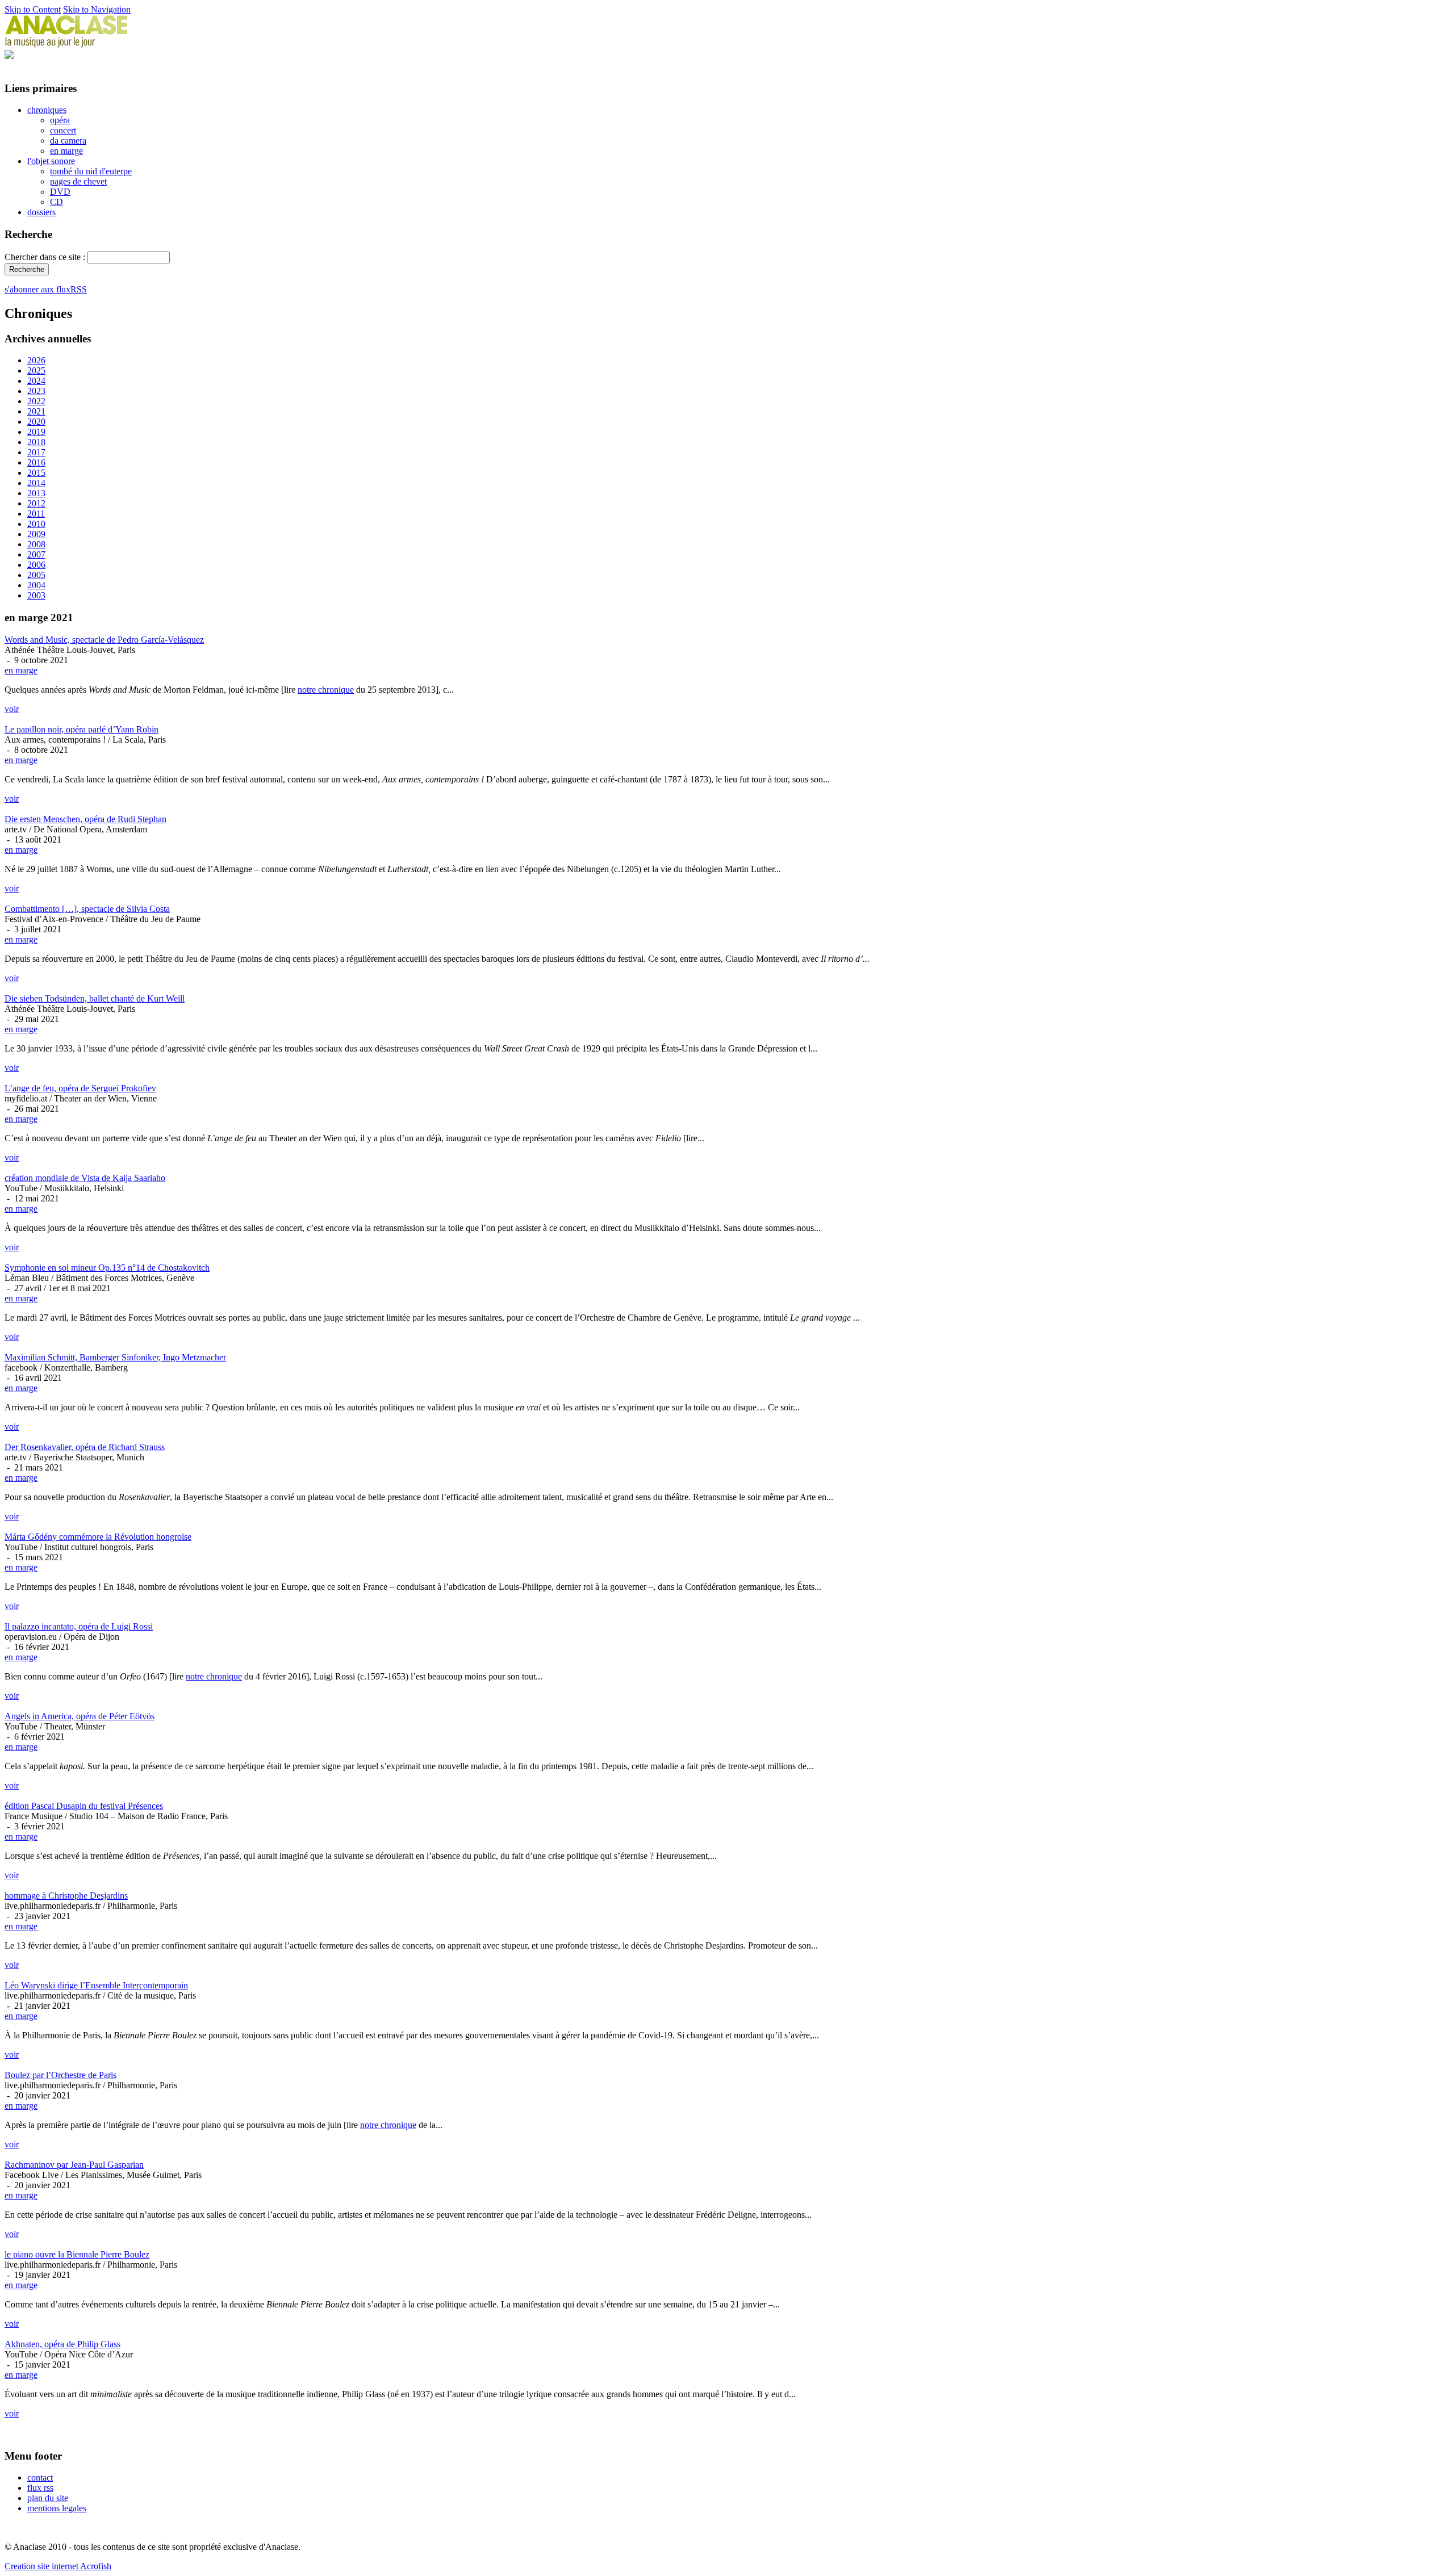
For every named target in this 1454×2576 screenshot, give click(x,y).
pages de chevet (78, 181)
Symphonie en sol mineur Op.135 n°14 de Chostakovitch (107, 1268)
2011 (36, 514)
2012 (36, 503)
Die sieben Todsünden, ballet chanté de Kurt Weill (95, 998)
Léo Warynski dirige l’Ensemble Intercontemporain (96, 1985)
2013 (36, 493)
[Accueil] (66, 45)
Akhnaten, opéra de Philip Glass (62, 2344)
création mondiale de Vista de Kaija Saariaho (85, 1178)
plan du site (48, 2498)
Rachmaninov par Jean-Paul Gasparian (74, 2165)
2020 (36, 422)
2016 (36, 462)
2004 (36, 585)
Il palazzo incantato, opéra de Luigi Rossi (79, 1626)
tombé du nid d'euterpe (91, 171)
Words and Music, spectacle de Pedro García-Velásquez (104, 640)
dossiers (41, 212)
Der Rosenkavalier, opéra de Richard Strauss (85, 1447)
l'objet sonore (51, 161)
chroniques (47, 110)
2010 (36, 524)
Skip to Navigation (97, 9)
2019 (36, 432)
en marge (66, 151)
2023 (36, 391)
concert (63, 130)
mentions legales (57, 2508)
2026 (36, 360)
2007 (36, 554)
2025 (36, 370)
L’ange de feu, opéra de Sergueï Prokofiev (80, 1088)
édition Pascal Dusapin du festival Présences (84, 1806)
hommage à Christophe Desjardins (66, 1896)
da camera (68, 141)
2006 (36, 565)
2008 (36, 544)
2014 (36, 483)
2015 (36, 473)
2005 (36, 575)
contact (40, 2477)
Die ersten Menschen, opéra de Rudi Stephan (85, 819)
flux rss (40, 2488)
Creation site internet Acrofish (58, 2566)
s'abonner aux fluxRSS (46, 289)
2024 (36, 381)
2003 (36, 595)
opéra (60, 120)
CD (57, 202)
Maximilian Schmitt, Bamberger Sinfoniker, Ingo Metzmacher (115, 1357)
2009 (36, 534)
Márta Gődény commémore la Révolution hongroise (98, 1537)
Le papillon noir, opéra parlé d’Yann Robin (82, 729)
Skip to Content (33, 9)
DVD (60, 192)
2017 (36, 452)
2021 (36, 411)
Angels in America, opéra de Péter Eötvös (80, 1716)
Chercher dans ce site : (46, 257)
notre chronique (326, 690)
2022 (36, 401)
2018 (36, 442)
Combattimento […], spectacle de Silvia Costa (87, 909)
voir (12, 709)
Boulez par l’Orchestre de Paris (60, 2075)
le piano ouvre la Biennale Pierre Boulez (77, 2254)
